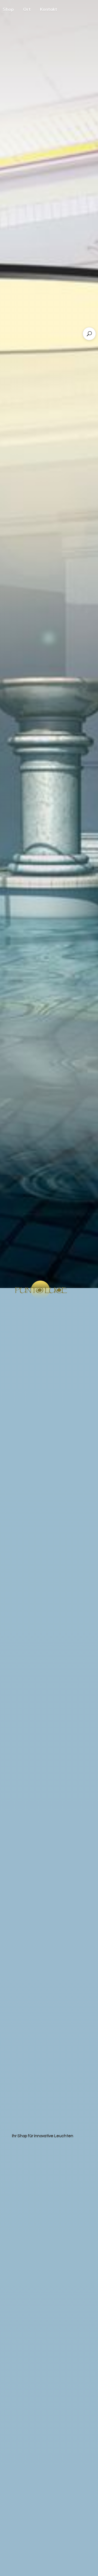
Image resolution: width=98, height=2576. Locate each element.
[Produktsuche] (89, 334)
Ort (27, 9)
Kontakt (49, 9)
